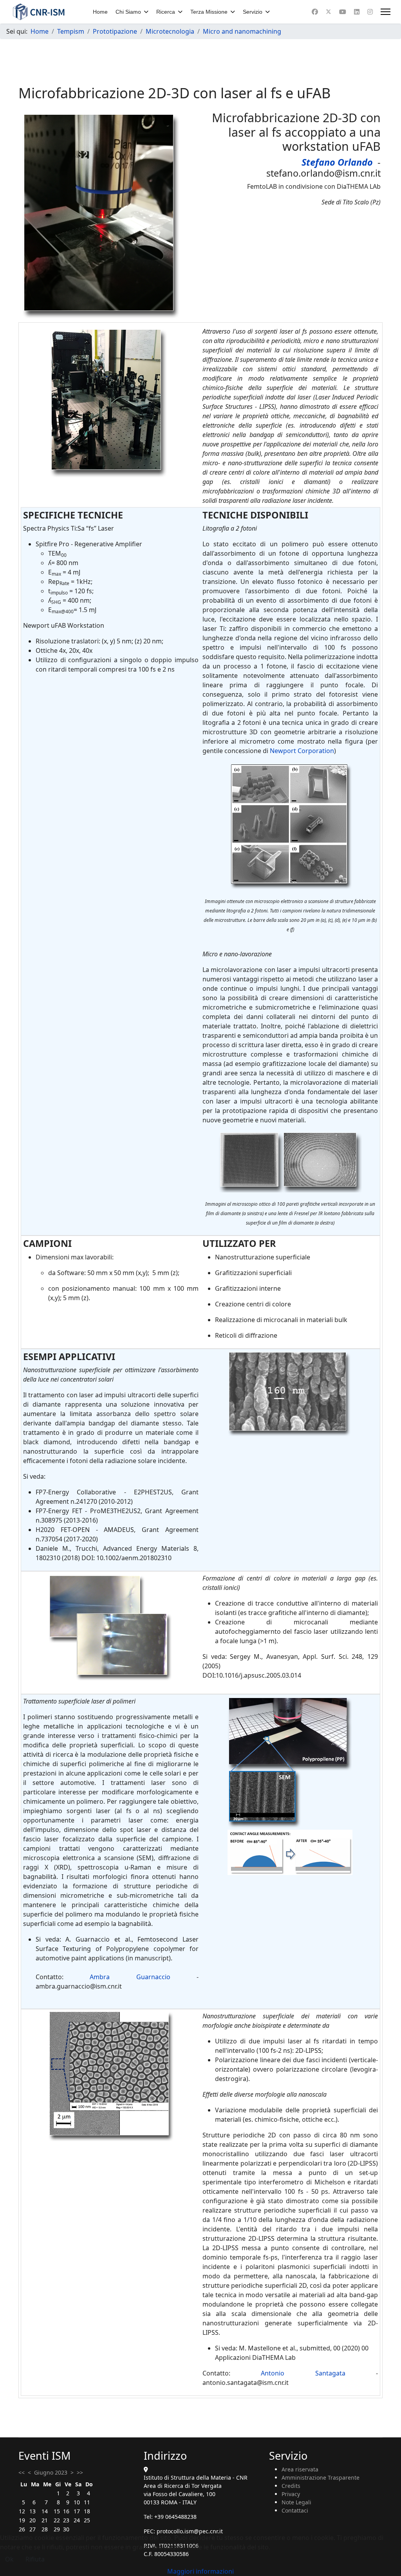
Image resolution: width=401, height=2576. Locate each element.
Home (100, 12)
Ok (9, 2559)
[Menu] (386, 12)
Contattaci (295, 2510)
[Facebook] (315, 12)
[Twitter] (329, 12)
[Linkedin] (357, 12)
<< (22, 2472)
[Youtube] (343, 12)
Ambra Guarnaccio (130, 1977)
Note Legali (296, 2502)
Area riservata (300, 2469)
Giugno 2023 (51, 2472)
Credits (291, 2486)
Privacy (291, 2494)
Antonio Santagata (303, 2373)
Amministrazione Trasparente (321, 2478)
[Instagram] (370, 12)
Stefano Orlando (337, 162)
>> (80, 2472)
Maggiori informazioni (200, 2571)
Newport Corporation (302, 751)
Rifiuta (35, 2559)
